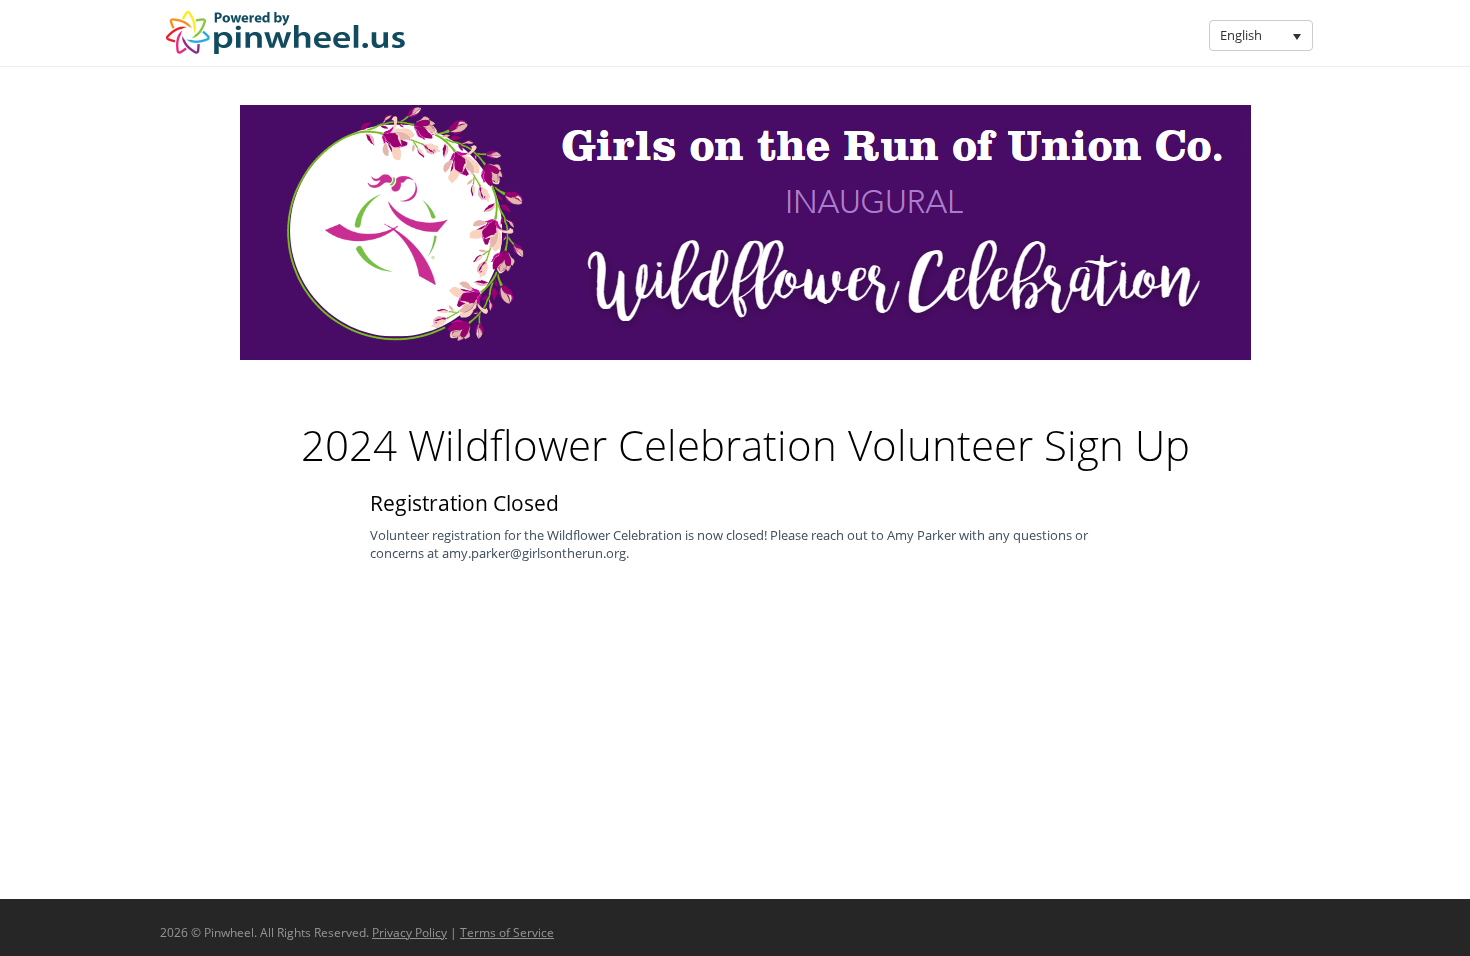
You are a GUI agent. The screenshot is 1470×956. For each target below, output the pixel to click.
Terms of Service (507, 932)
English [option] (1241, 35)
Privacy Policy (409, 932)
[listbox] (1261, 35)
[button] (1297, 35)
